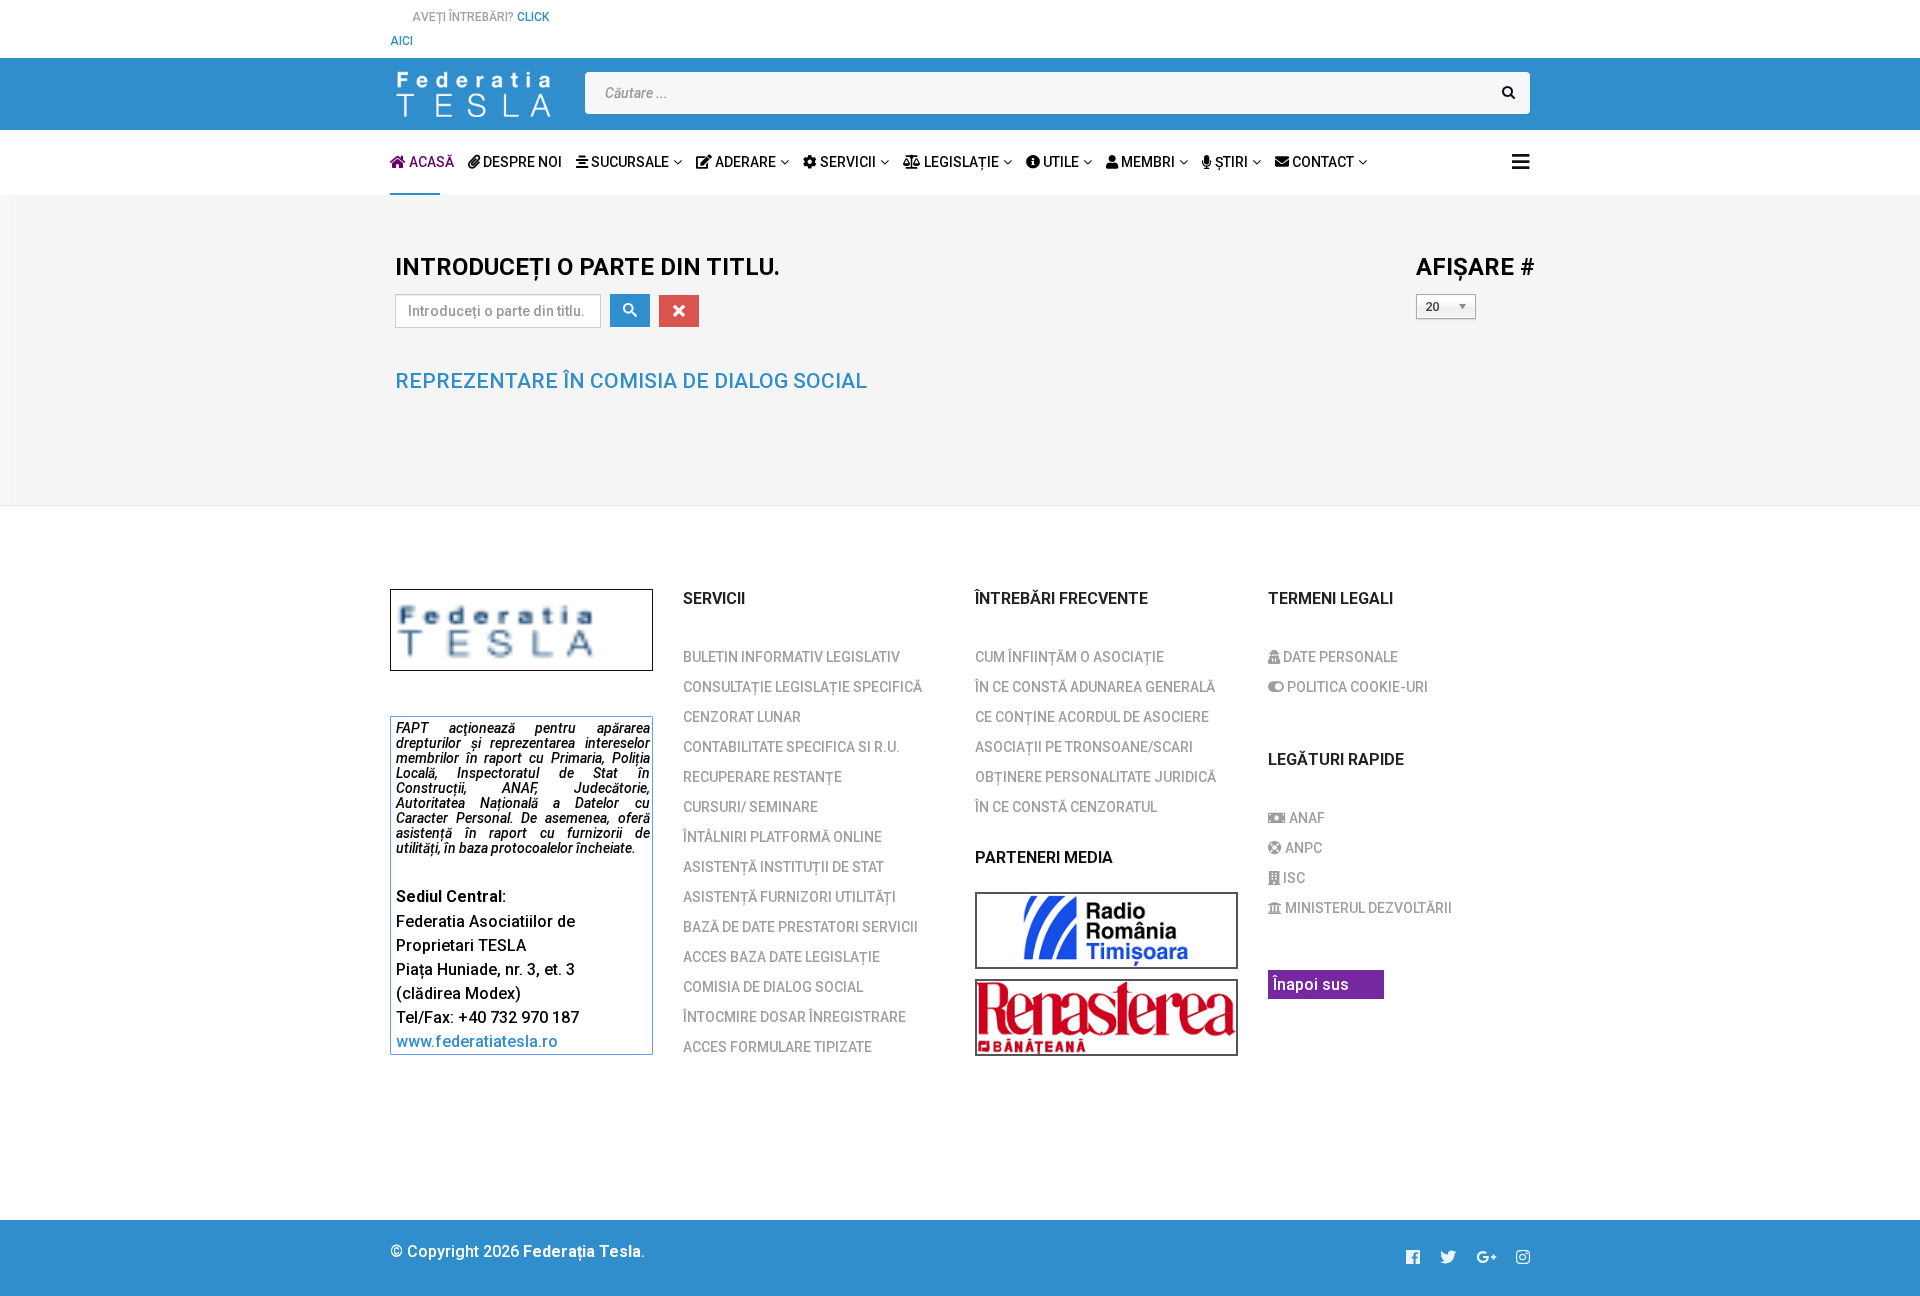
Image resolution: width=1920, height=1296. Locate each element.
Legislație (960, 162)
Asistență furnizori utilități (789, 897)
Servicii (846, 162)
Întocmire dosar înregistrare (794, 1017)
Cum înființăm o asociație (1069, 657)
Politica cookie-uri (1356, 687)
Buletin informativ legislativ (791, 657)
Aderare (744, 162)
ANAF (1305, 818)
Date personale (1339, 657)
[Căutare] (630, 310)
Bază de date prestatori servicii (800, 927)
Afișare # (1475, 267)
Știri (1230, 162)
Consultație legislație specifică (802, 687)
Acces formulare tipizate (777, 1047)
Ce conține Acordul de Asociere (1092, 717)
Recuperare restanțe (762, 777)
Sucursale (628, 162)
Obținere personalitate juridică (1095, 777)
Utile (1059, 162)
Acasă (430, 162)
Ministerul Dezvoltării (1367, 908)
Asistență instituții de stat (783, 867)
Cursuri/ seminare (750, 807)
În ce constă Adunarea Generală (1095, 687)
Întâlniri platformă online (782, 837)
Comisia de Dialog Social (773, 987)
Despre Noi (521, 162)
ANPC (1302, 848)
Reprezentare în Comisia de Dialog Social (631, 381)
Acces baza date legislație (781, 957)
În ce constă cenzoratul (1066, 807)
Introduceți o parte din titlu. (590, 267)
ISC (1292, 878)
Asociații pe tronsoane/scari (1084, 747)
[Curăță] (679, 311)
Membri (1146, 162)
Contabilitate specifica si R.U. (791, 747)
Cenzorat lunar (742, 717)
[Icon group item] (1423, 1258)
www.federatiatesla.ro (477, 1041)
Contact (1321, 162)
